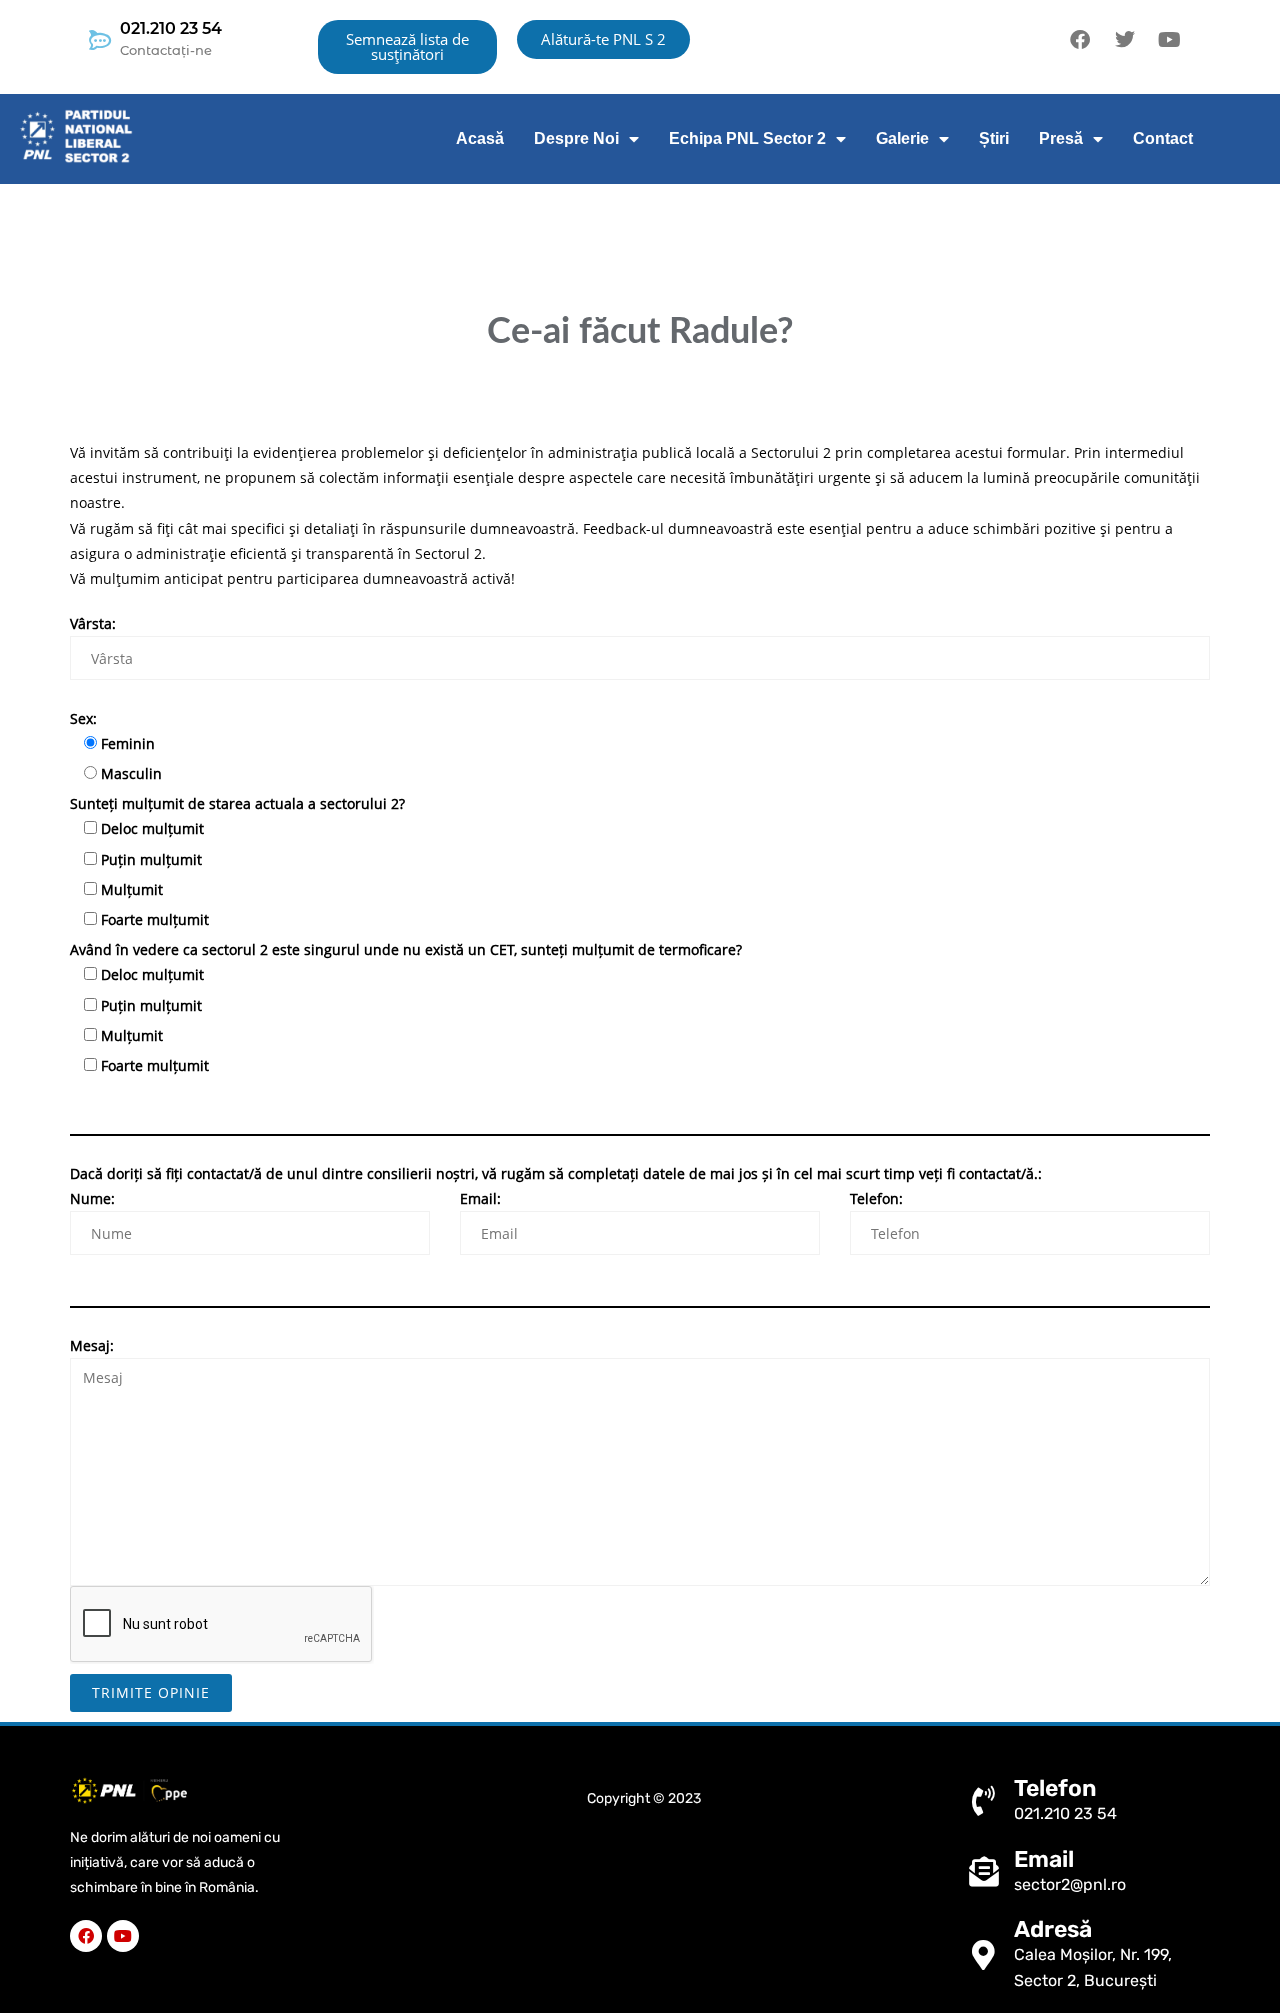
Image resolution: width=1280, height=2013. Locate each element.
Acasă (480, 138)
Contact (1163, 138)
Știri (994, 138)
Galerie (902, 138)
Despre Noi (576, 138)
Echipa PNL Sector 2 (747, 138)
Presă (1061, 138)
